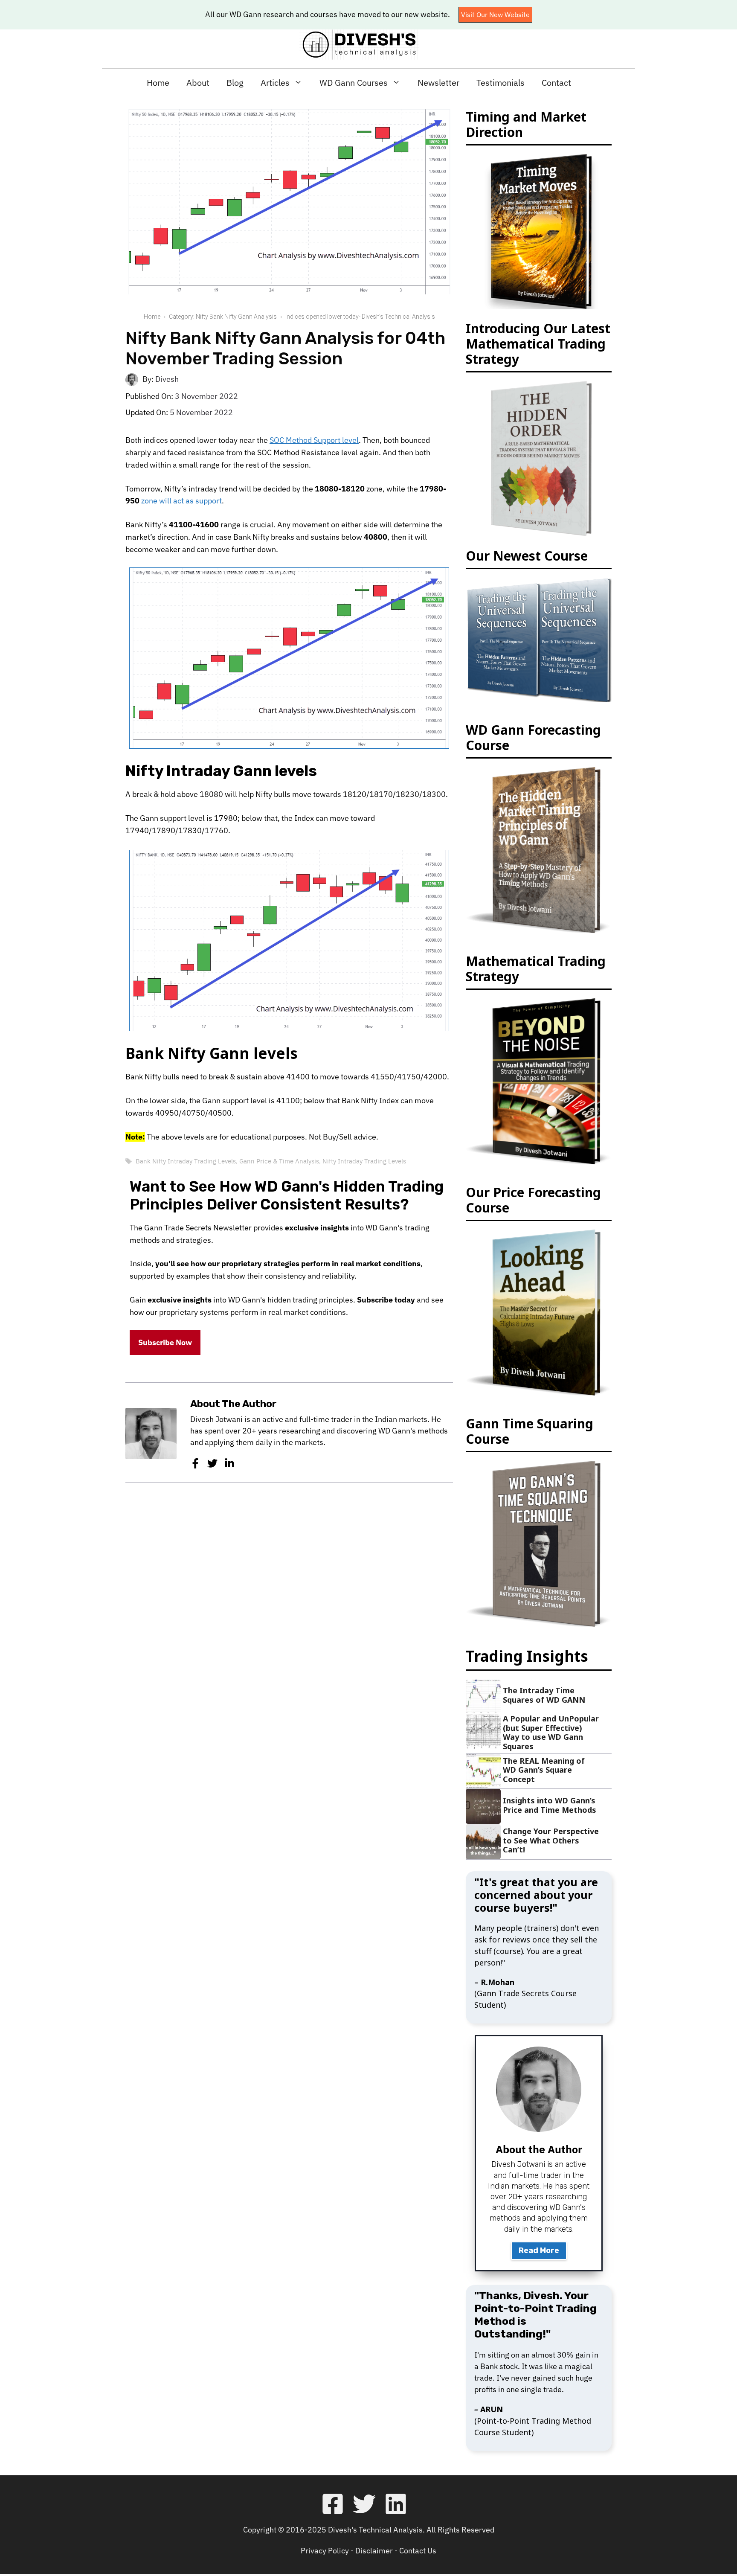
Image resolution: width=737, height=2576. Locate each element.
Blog (235, 83)
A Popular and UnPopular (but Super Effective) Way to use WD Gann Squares (551, 1732)
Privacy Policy (325, 2551)
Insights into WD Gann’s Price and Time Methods (550, 1805)
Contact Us (418, 2551)
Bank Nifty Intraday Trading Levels (186, 1161)
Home (158, 83)
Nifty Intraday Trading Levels (364, 1161)
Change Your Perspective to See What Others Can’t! (551, 1840)
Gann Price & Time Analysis (279, 1161)
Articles (275, 83)
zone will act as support (181, 501)
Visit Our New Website (495, 15)
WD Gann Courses (354, 83)
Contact (556, 83)
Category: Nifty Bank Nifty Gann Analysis (223, 317)
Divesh (167, 379)
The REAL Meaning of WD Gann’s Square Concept (544, 1770)
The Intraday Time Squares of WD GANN (544, 1695)
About (198, 83)
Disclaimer (374, 2551)
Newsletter (438, 83)
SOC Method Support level (314, 440)
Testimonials (501, 83)
